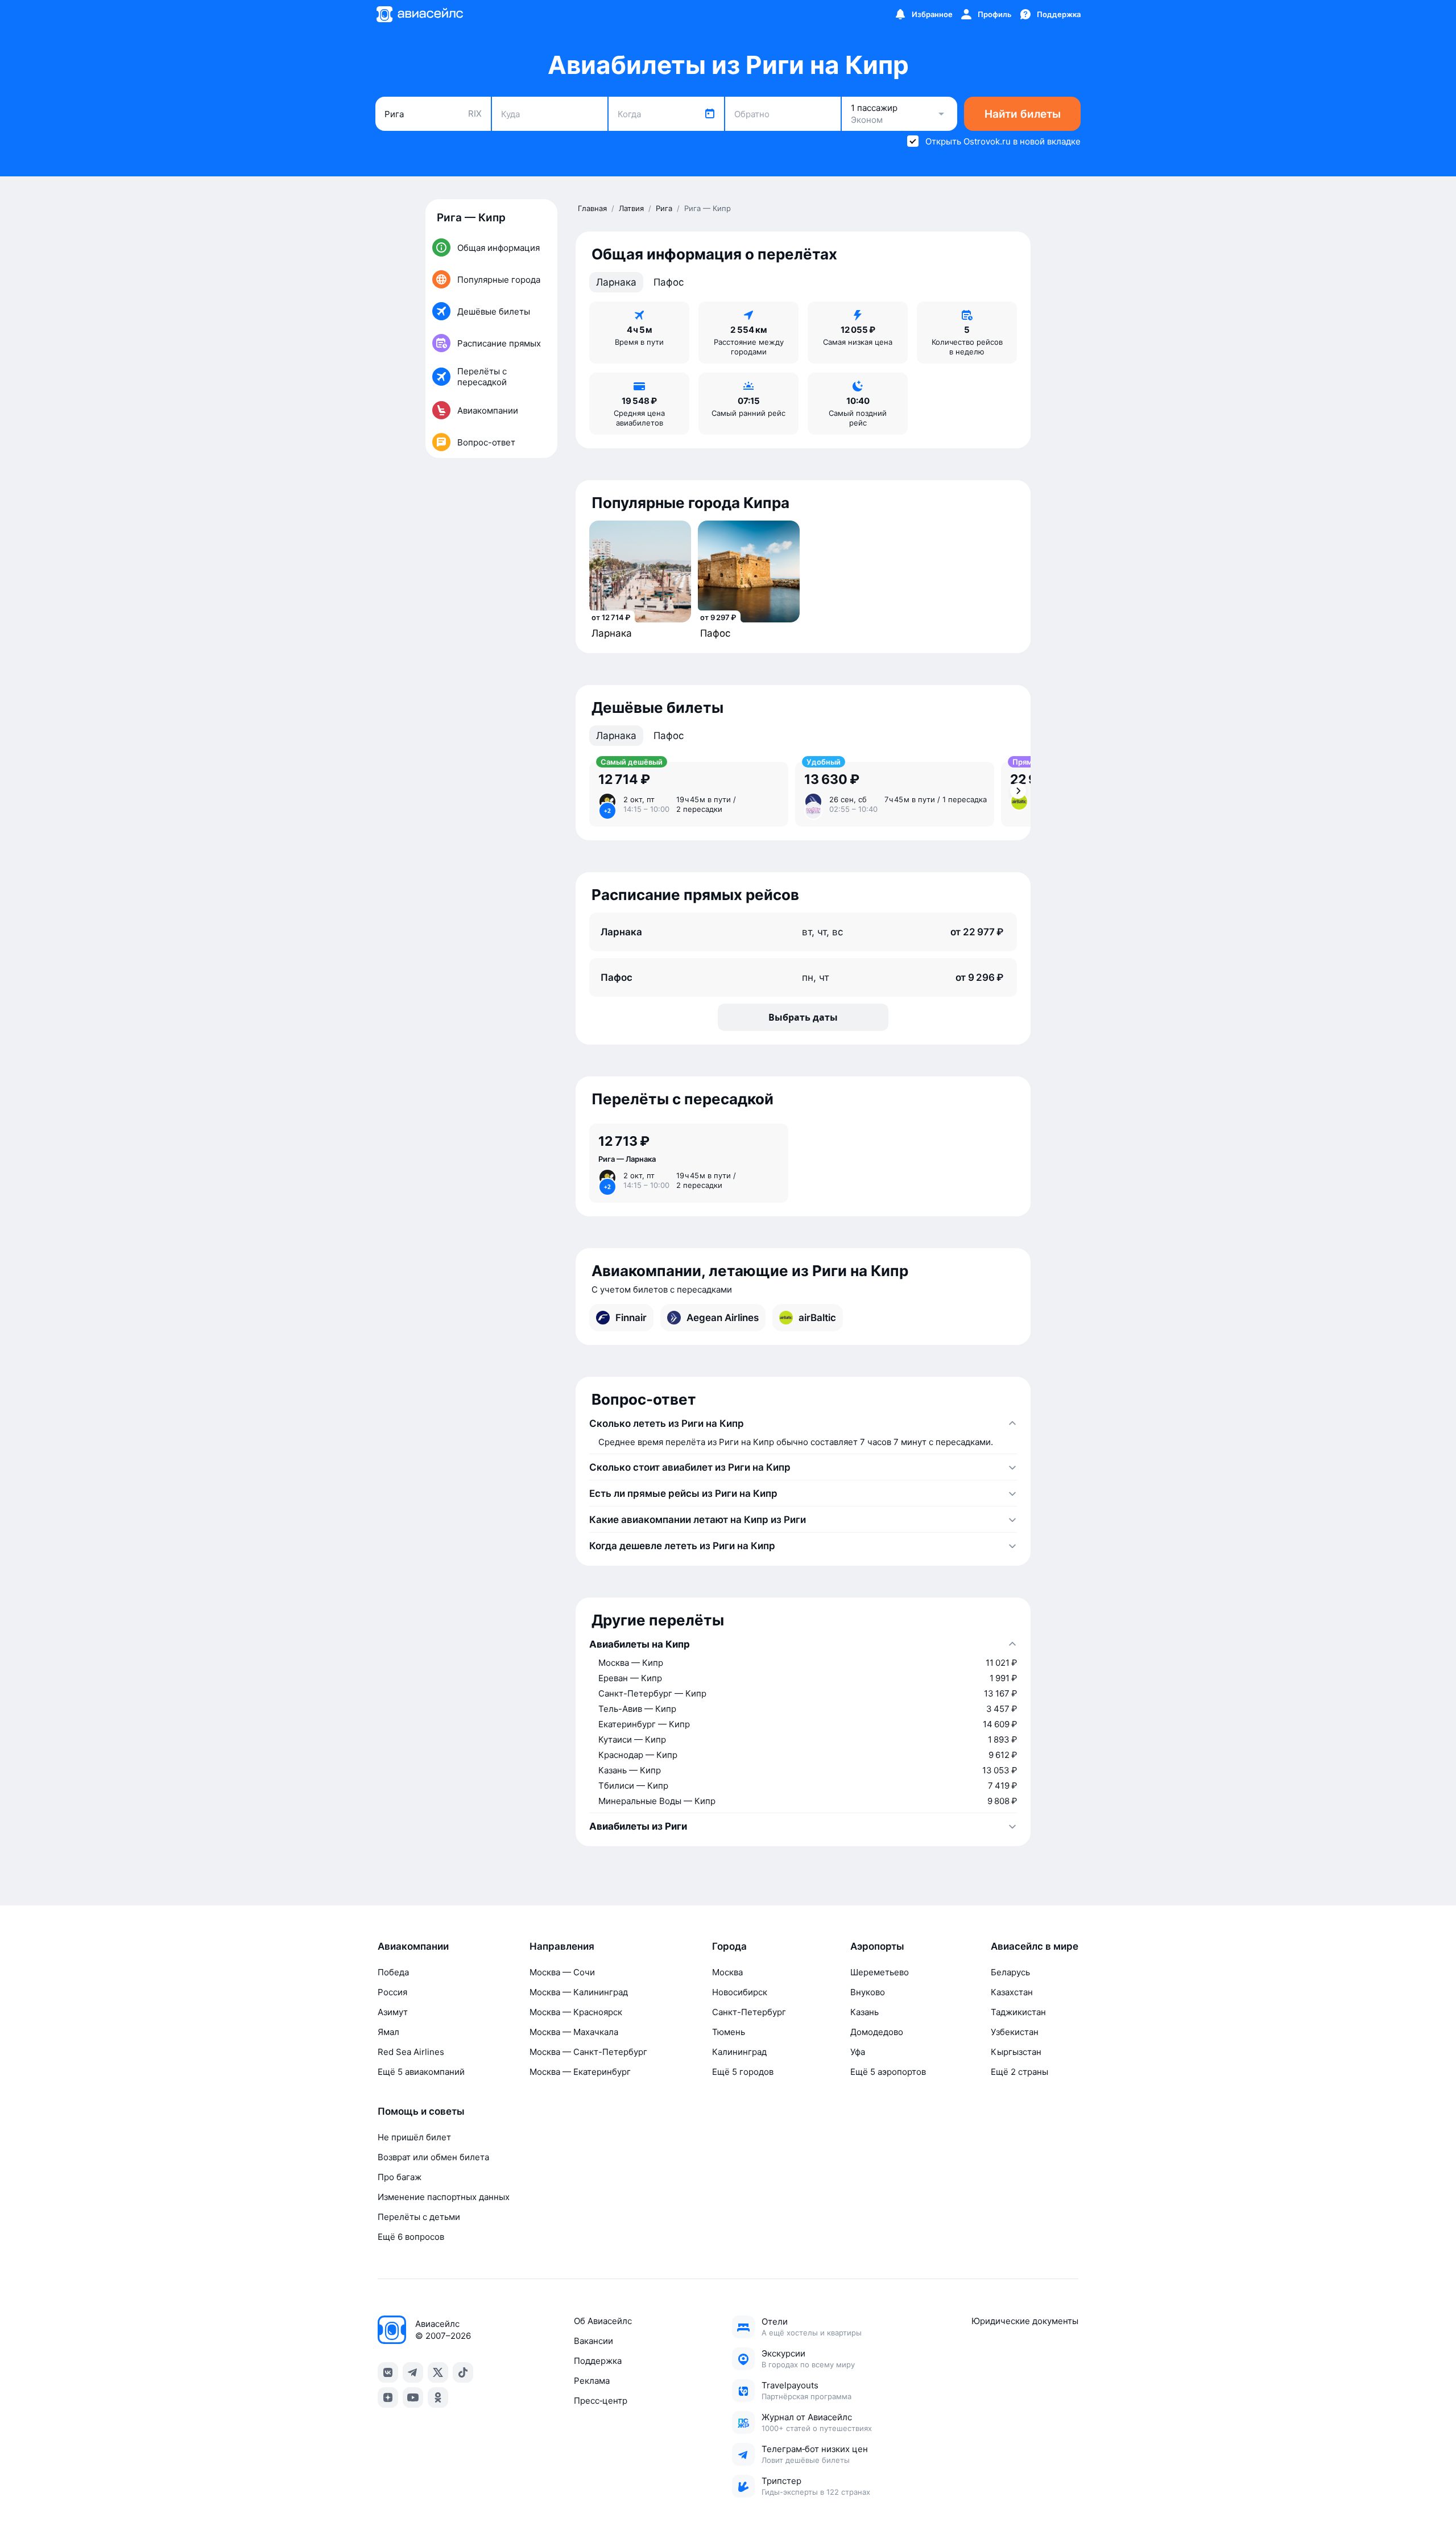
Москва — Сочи (562, 1972)
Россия (392, 1992)
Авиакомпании (413, 1946)
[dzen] (388, 2397)
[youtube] (413, 2397)
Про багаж (400, 2177)
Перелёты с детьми (419, 2217)
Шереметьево (880, 1972)
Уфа (858, 2052)
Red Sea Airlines (411, 2052)
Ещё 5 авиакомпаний (421, 2072)
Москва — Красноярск (576, 2012)
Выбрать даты (803, 1017)
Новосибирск (740, 1992)
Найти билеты (1023, 114)
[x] (438, 2372)
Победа (393, 1972)
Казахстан (1012, 1992)
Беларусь (1010, 1972)
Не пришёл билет (414, 2137)
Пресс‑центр (601, 2401)
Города (729, 1946)
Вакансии (593, 2341)
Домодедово (877, 2032)
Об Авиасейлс (603, 2321)
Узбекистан (1015, 2032)
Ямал (388, 2032)
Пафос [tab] (669, 282)
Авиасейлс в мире (1035, 1946)
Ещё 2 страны (1019, 2072)
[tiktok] (463, 2372)
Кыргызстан (1016, 2052)
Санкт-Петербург (749, 2012)
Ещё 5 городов (743, 2072)
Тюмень (729, 2032)
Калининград (739, 2052)
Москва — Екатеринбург (580, 2072)
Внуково (868, 1992)
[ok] (438, 2397)
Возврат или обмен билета (433, 2157)
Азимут (393, 2012)
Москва (727, 1972)
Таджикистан (1018, 2012)
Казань (864, 2012)
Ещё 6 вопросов (411, 2237)
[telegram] (413, 2372)
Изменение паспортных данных (444, 2197)
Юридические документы (1025, 2321)
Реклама (592, 2381)
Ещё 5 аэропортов (888, 2072)
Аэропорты (877, 1946)
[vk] (388, 2372)
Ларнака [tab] (616, 282)
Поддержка (598, 2361)
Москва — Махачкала (574, 2032)
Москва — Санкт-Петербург (588, 2052)
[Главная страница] (419, 14)
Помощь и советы (421, 2111)
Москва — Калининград (579, 1992)
